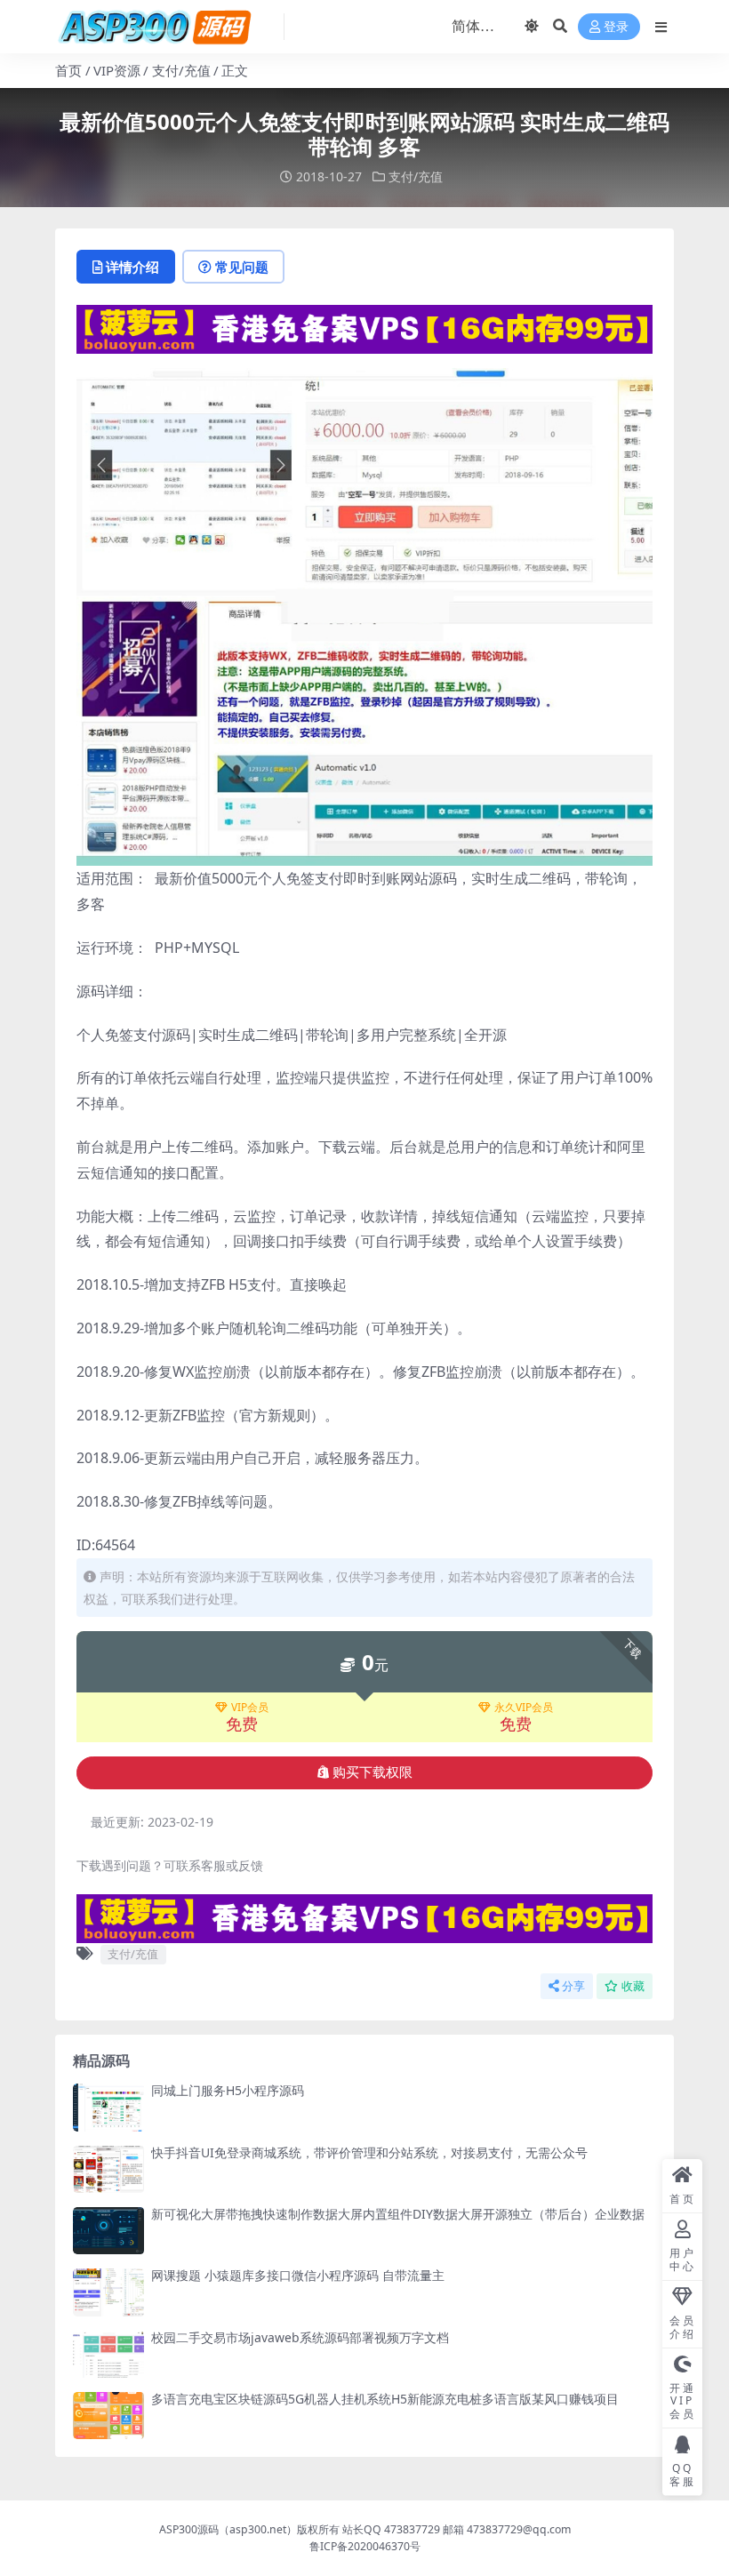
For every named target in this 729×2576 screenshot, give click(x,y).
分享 (573, 1986)
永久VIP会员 (524, 1708)
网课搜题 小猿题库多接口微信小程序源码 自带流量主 (298, 2275)
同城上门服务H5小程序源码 (228, 2090)
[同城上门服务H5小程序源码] (108, 2107)
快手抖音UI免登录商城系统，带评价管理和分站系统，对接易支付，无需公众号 (369, 2152)
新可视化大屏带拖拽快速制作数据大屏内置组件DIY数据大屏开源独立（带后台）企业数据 (398, 2214)
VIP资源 (117, 70)
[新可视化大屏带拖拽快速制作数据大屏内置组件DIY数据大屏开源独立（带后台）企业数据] (108, 2231)
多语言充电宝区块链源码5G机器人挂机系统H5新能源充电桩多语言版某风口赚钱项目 (385, 2399)
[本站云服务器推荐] (364, 327)
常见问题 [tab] (242, 267)
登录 (616, 27)
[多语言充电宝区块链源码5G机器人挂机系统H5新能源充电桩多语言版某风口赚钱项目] (108, 2416)
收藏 (633, 1986)
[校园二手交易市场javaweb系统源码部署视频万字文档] (108, 2354)
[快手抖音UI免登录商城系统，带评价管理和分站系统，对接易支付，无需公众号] (108, 2169)
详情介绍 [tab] (132, 267)
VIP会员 (250, 1708)
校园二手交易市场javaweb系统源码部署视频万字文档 (300, 2337)
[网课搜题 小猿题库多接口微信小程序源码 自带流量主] (108, 2292)
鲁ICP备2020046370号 (365, 2546)
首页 (68, 70)
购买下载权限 (373, 1772)
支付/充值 (181, 70)
